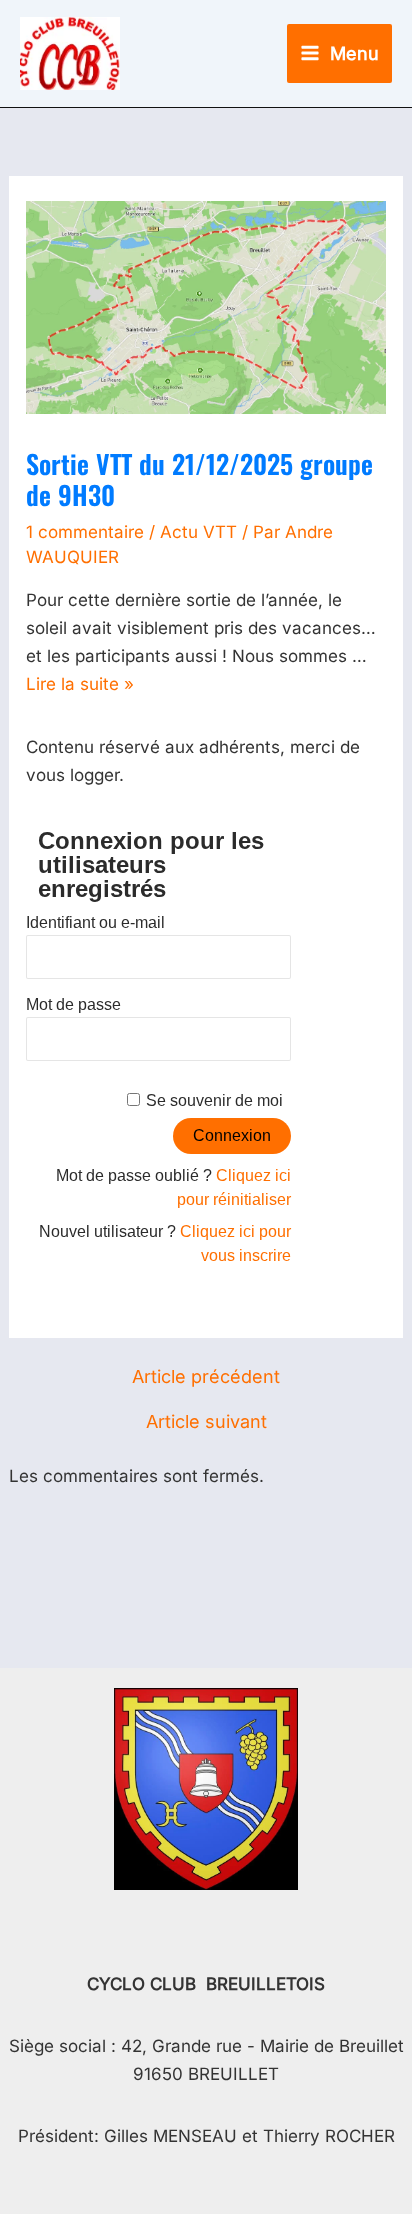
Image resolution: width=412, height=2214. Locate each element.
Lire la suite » (80, 684)
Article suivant (206, 1422)
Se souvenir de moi (214, 1100)
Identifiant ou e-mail (95, 922)
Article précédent (206, 1377)
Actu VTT (198, 532)
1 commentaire (85, 532)
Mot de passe (73, 1004)
